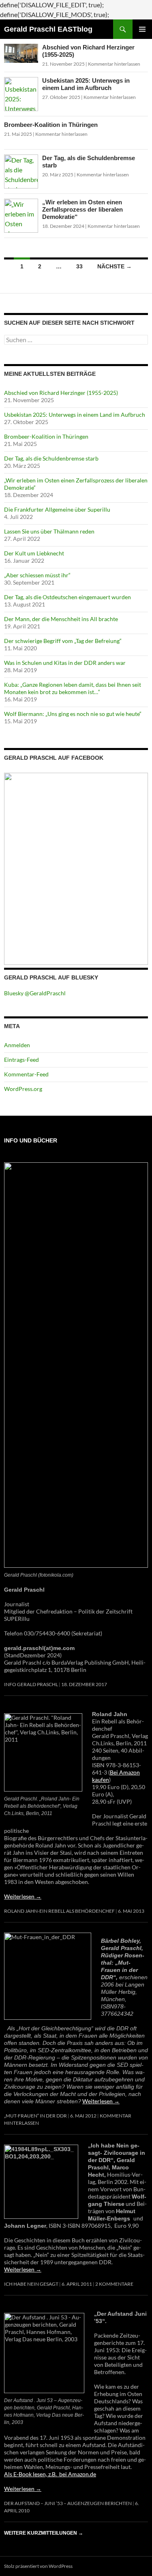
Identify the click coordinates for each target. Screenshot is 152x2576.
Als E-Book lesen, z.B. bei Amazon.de (50, 2474)
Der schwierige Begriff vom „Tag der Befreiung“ (63, 641)
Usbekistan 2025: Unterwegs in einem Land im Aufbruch (86, 84)
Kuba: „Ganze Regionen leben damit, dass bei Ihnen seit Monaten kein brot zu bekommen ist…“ (73, 688)
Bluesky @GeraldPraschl (35, 993)
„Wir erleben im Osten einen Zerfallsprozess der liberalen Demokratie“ (82, 209)
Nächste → (115, 266)
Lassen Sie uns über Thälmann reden (49, 531)
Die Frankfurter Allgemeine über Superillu (57, 509)
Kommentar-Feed (26, 1074)
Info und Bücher (31, 1140)
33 (79, 266)
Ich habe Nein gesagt (31, 2284)
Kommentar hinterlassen (114, 64)
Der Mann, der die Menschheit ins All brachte (61, 619)
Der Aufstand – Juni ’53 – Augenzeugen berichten (68, 2503)
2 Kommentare (114, 2284)
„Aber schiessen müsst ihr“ (37, 575)
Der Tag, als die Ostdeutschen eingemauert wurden (67, 597)
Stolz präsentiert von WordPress (38, 2566)
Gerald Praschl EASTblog (48, 29)
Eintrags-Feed (21, 1060)
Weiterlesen (23, 1896)
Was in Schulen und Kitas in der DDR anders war (65, 663)
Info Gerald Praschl (31, 1684)
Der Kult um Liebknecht (34, 553)
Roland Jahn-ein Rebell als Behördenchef (59, 1911)
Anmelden (17, 1045)
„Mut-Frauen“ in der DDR (35, 2116)
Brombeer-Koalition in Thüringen (51, 125)
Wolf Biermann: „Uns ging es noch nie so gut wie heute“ (73, 714)
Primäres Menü (142, 29)
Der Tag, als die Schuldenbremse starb (51, 458)
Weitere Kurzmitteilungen (44, 2533)
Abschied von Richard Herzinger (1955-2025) (61, 393)
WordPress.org (23, 1089)
